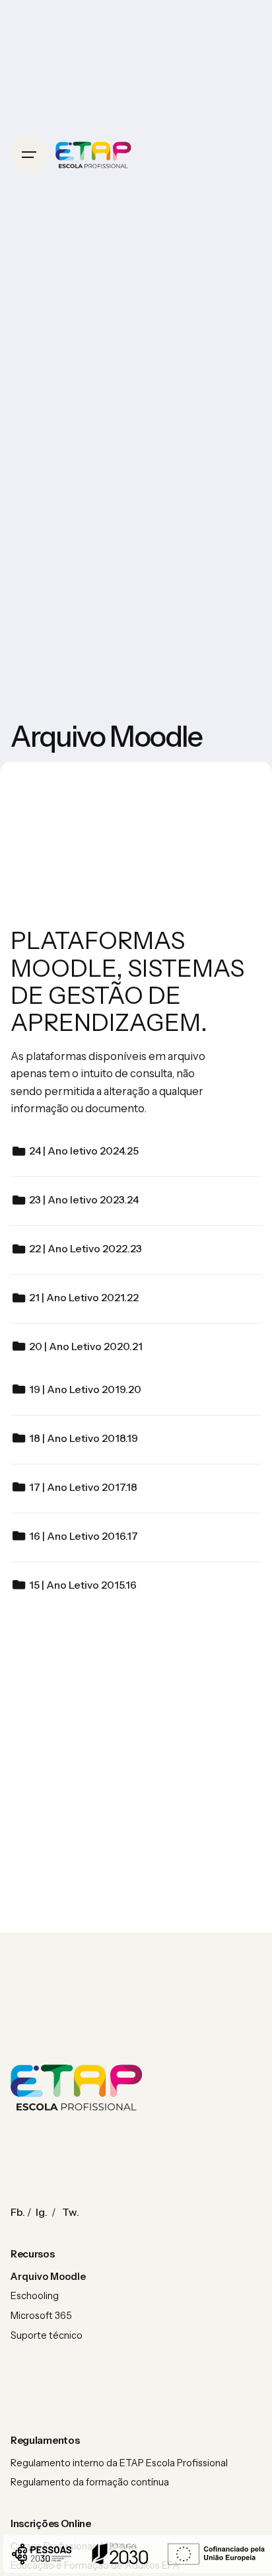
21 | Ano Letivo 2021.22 (84, 1298)
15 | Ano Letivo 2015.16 (83, 1585)
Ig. (42, 2212)
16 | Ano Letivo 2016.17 (84, 1536)
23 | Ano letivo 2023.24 (84, 1200)
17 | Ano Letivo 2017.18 (83, 1487)
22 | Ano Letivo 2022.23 (85, 1249)
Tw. (71, 2212)
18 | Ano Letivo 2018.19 (84, 1438)
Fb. (18, 2212)
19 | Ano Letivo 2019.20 (85, 1389)
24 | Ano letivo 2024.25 (84, 1151)
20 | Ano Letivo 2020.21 (86, 1346)
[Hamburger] (29, 155)
